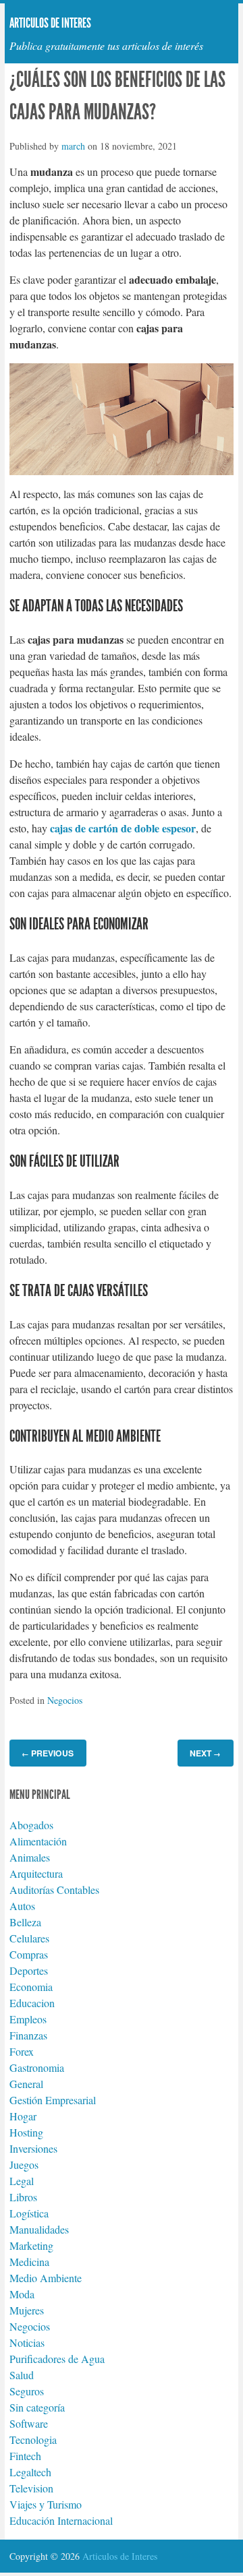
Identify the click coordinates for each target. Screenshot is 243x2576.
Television (31, 2488)
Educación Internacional (61, 2520)
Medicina (29, 2262)
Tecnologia (33, 2440)
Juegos (24, 2165)
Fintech (25, 2456)
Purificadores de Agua (57, 2359)
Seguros (27, 2391)
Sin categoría (37, 2407)
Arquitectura (36, 1873)
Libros (23, 2197)
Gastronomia (37, 2067)
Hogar (23, 2116)
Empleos (28, 2019)
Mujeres (27, 2310)
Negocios (65, 1700)
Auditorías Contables (54, 1890)
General (26, 2084)
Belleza (25, 1922)
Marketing (31, 2245)
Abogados (31, 1825)
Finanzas (28, 2035)
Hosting (26, 2132)
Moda (22, 2294)
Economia (31, 1987)
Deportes (29, 1970)
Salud (22, 2375)
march (73, 146)
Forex (22, 2051)
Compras (29, 1954)
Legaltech (30, 2472)
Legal (22, 2181)
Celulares (29, 1938)
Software (29, 2423)
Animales (30, 1857)
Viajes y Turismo (46, 2504)
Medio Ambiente (46, 2278)
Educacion (32, 2003)
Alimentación (38, 1841)
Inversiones (33, 2148)
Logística (29, 2213)
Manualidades (39, 2229)
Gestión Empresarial (53, 2100)
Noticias (27, 2342)
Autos (22, 1906)
